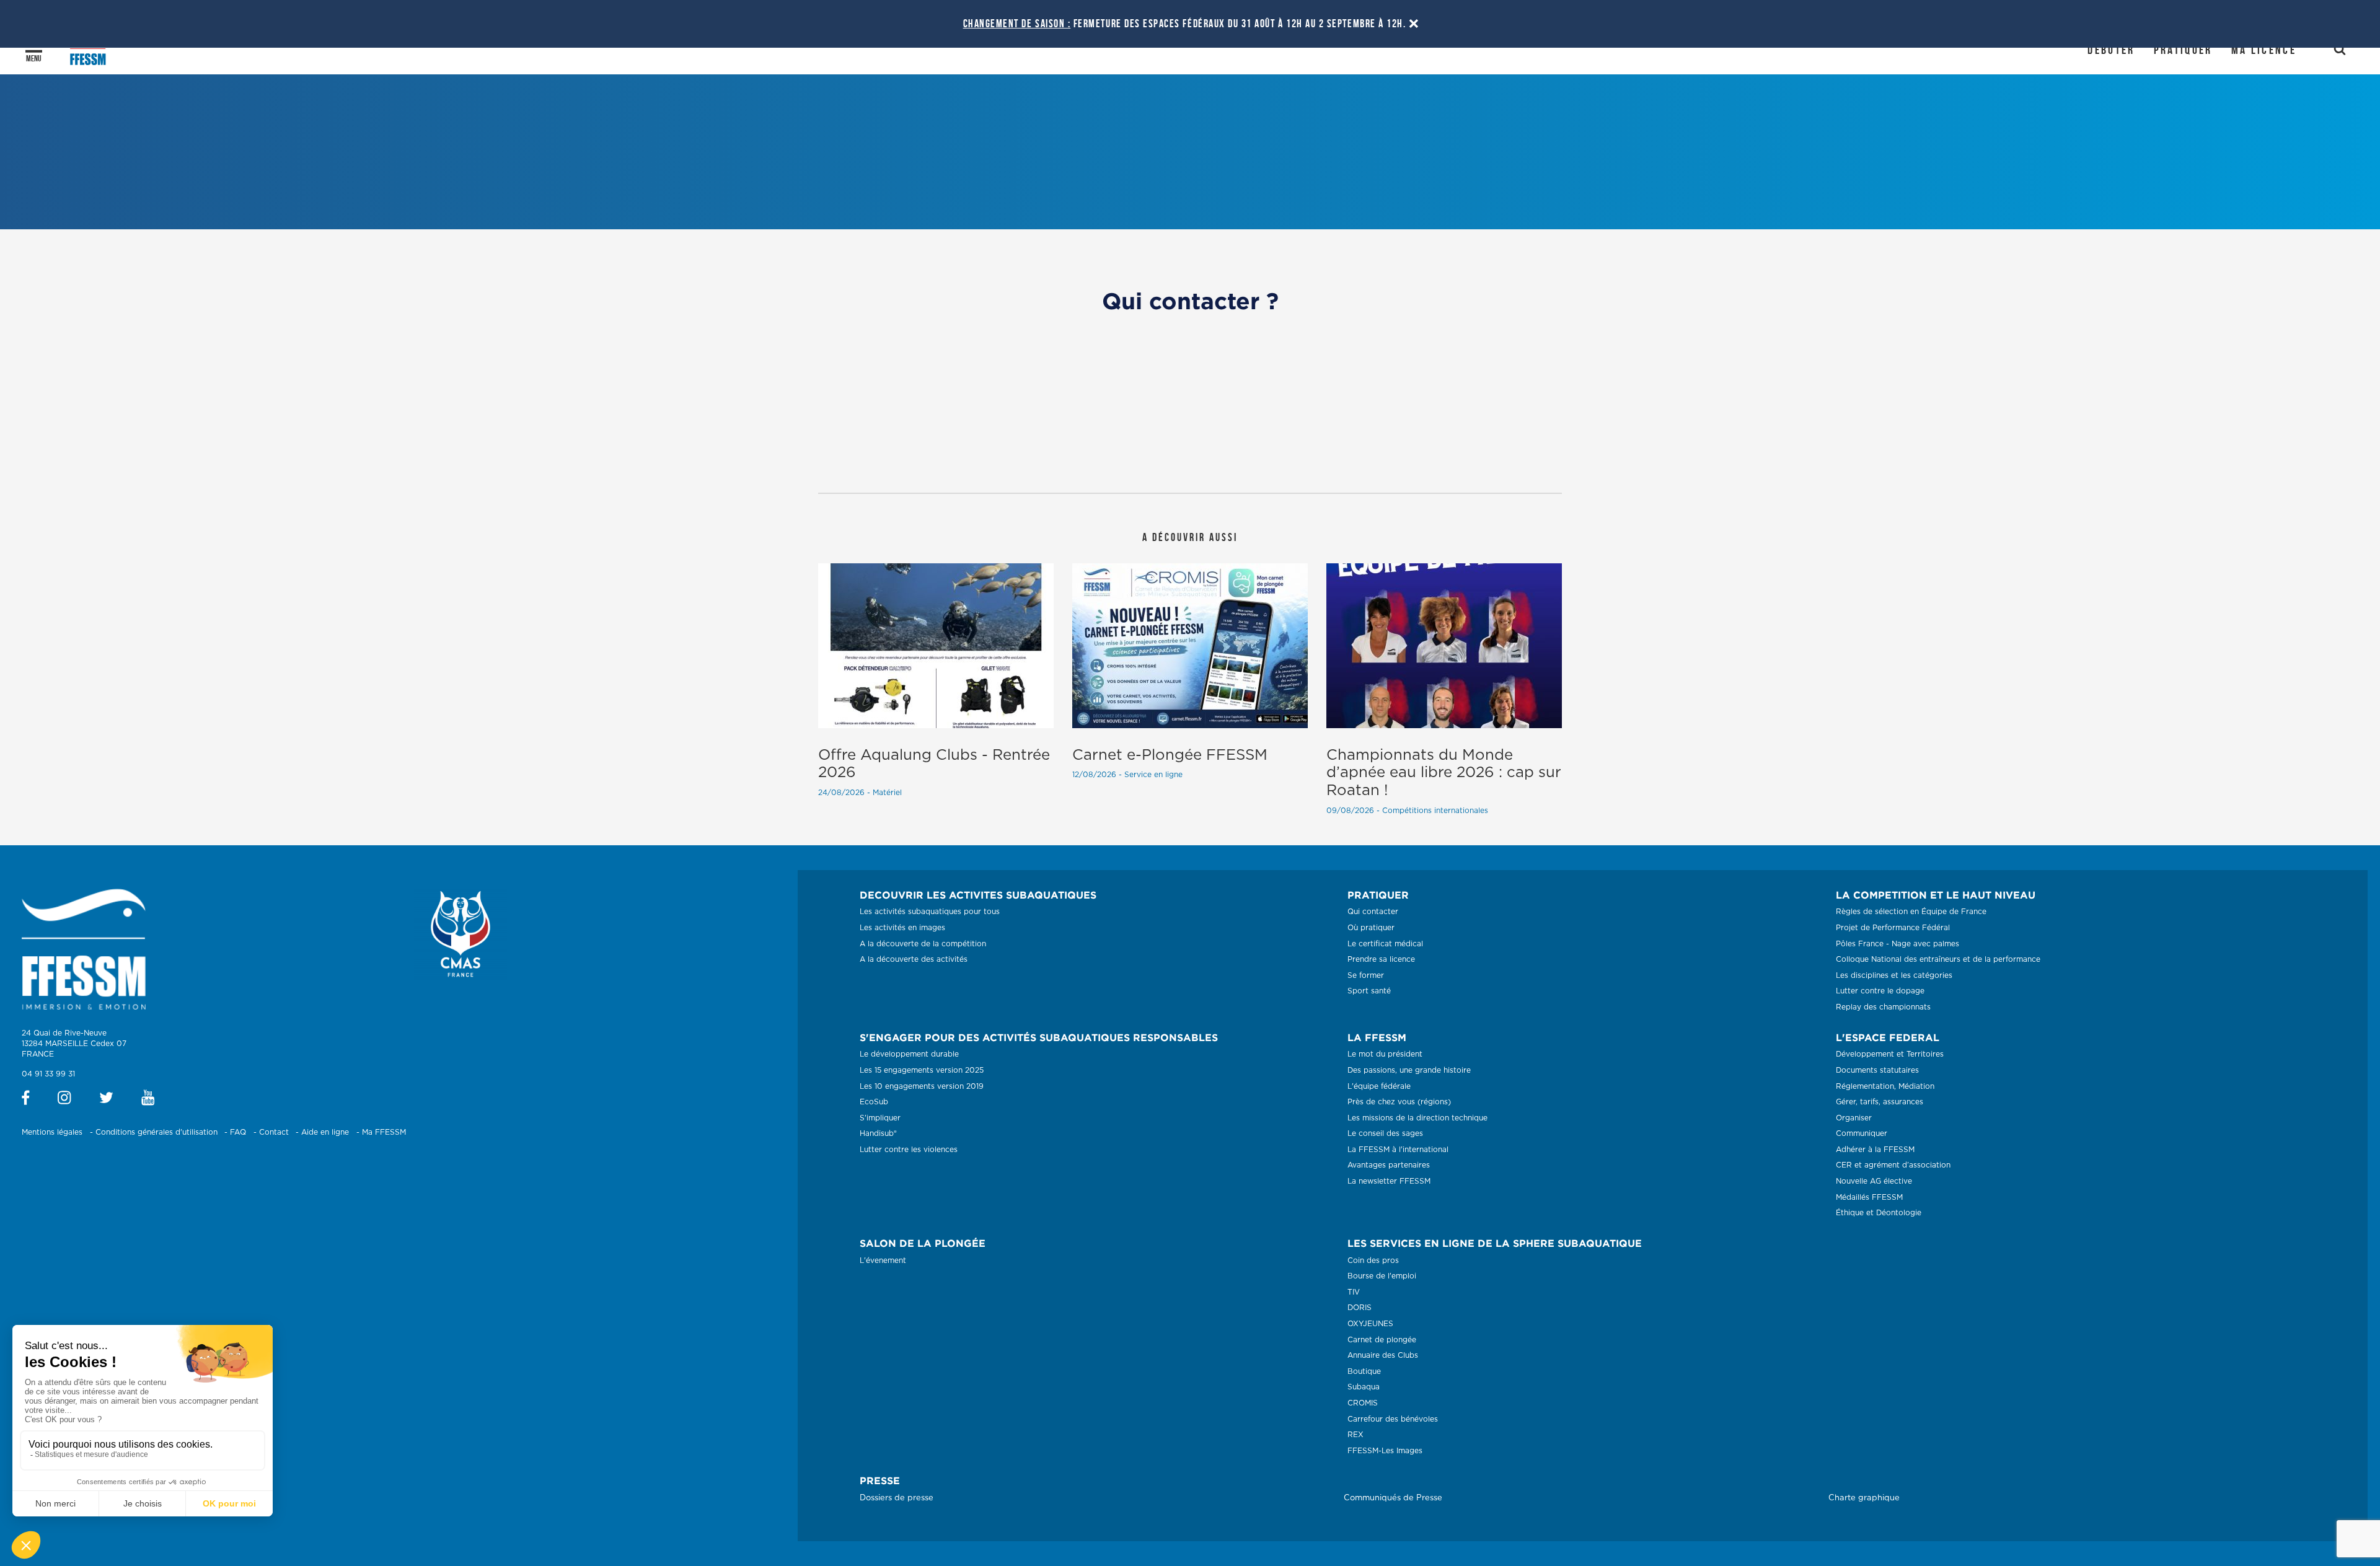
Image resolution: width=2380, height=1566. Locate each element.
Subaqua (1364, 1387)
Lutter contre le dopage (1880, 991)
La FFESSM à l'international (1398, 1150)
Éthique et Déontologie (1879, 1213)
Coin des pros (1373, 1260)
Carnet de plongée (1382, 1340)
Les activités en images (902, 928)
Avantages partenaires (1389, 1165)
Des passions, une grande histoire (1409, 1070)
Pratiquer (2183, 50)
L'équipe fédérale (1379, 1086)
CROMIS (1363, 1403)
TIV (1354, 1292)
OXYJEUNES (1370, 1324)
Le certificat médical (1385, 944)
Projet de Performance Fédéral (1893, 928)
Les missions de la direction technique (1417, 1118)
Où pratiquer (1371, 928)
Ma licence (2264, 50)
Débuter (2111, 50)
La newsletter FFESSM (1389, 1181)
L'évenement (883, 1260)
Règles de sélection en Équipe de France (1911, 912)
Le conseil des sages (1385, 1133)
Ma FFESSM (384, 1132)
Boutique (1364, 1371)
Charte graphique (1864, 1498)
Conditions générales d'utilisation (156, 1132)
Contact (274, 1132)
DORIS (1360, 1308)
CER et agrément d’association (1893, 1165)
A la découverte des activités (914, 959)
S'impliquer (880, 1118)
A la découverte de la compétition (923, 944)
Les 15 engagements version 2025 (922, 1070)
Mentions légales (52, 1132)
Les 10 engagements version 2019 (922, 1086)
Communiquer (1862, 1133)
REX (1355, 1435)
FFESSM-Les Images (1385, 1451)
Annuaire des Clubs (1383, 1355)
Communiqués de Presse (1393, 1498)
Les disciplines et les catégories (1894, 975)
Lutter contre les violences (909, 1150)
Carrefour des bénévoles (1393, 1419)
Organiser (1854, 1118)
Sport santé (1369, 991)
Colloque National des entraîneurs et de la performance (1938, 959)
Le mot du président (1385, 1054)
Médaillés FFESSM (1869, 1197)
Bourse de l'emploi (1382, 1276)
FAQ (238, 1132)
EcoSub (874, 1102)
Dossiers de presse (897, 1498)
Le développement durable (909, 1054)
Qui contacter (1373, 912)
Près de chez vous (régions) (1399, 1102)
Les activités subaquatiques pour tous (930, 912)
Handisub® (878, 1133)
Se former (1366, 975)
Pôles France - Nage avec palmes (1897, 944)
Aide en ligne (325, 1132)
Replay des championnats (1883, 1007)
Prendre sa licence (1381, 959)
